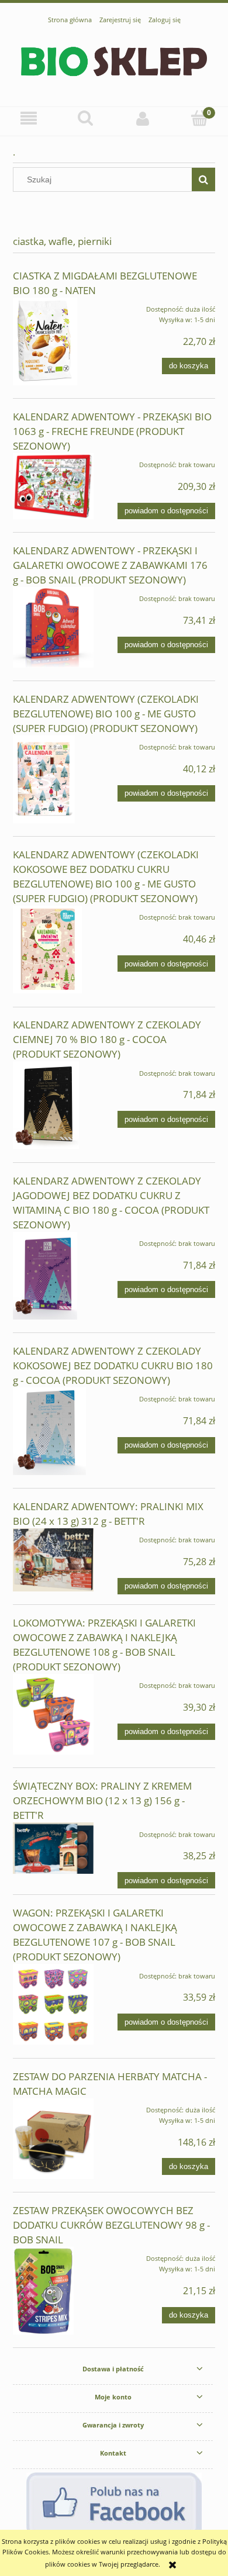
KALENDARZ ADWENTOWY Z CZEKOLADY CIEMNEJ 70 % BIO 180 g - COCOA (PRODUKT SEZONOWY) (107, 1039)
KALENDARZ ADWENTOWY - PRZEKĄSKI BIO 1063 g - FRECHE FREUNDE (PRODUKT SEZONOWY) (112, 431)
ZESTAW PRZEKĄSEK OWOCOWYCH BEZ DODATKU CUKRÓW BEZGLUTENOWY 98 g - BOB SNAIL (111, 2225)
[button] (29, 119)
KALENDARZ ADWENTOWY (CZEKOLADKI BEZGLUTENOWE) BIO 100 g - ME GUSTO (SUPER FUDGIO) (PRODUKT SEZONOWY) (106, 714)
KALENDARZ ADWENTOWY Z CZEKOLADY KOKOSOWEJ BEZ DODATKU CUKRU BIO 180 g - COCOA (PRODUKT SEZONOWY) (113, 1365)
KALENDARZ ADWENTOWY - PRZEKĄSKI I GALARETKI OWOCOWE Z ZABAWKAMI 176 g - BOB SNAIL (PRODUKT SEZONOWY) (110, 565)
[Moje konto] (143, 119)
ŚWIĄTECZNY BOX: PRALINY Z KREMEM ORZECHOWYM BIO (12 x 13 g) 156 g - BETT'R (102, 1800)
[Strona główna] (114, 60)
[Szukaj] (203, 179)
